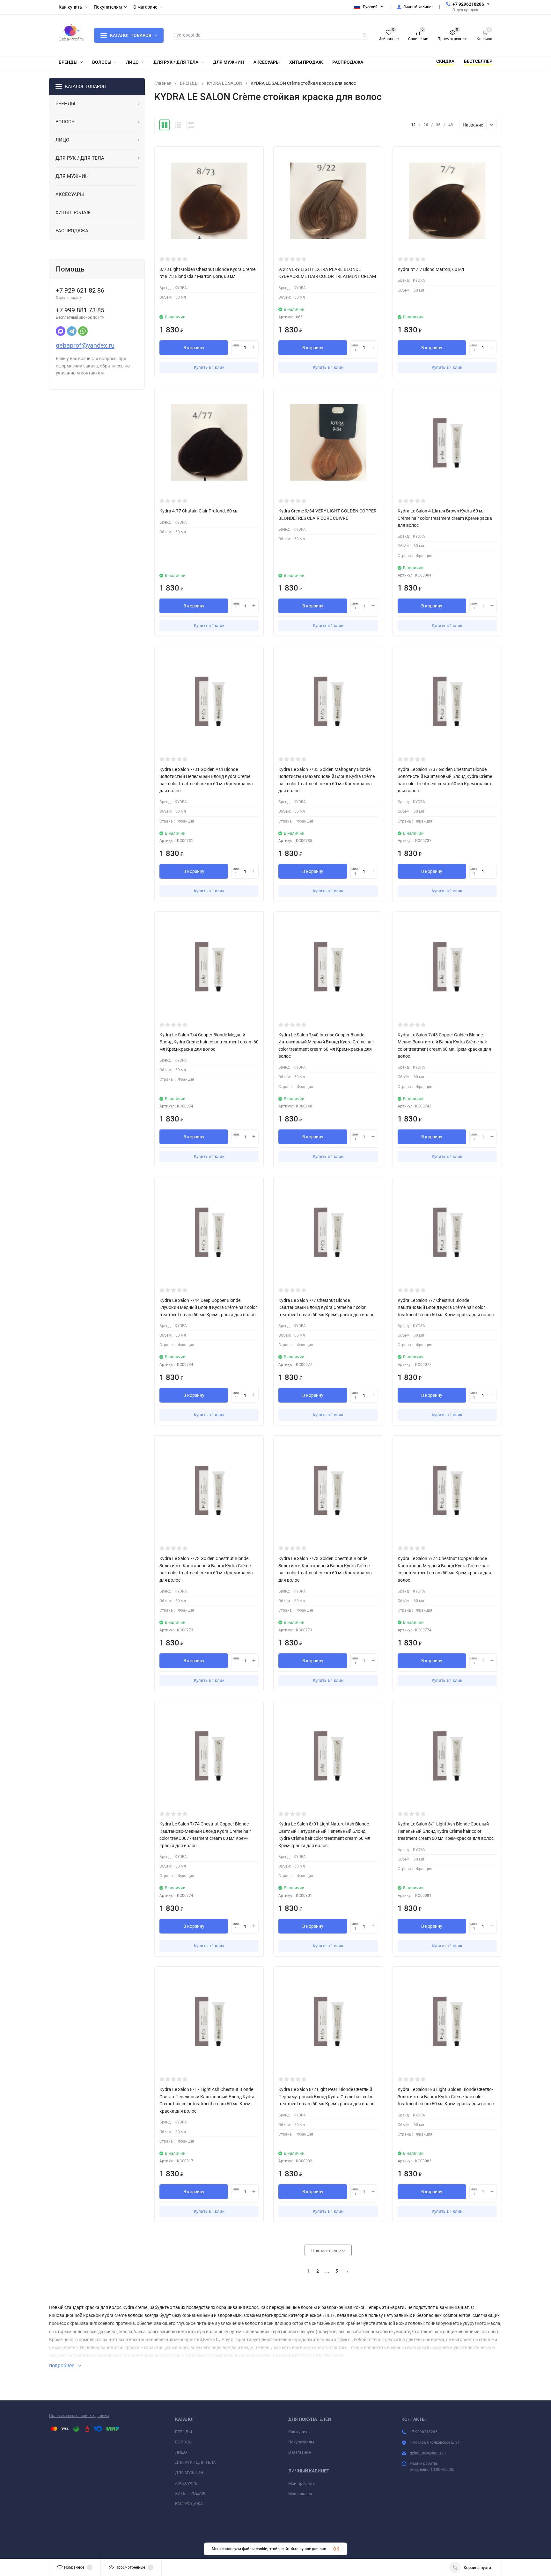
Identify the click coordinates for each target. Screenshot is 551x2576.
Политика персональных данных (79, 2416)
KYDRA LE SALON (225, 83)
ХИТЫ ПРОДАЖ (190, 2493)
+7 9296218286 (468, 4)
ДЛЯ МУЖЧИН (189, 2473)
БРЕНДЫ (189, 83)
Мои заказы (300, 2494)
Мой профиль (301, 2483)
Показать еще (327, 2251)
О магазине (300, 2452)
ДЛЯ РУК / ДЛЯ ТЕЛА (195, 2462)
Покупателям (301, 2442)
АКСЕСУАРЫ (187, 2483)
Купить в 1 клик (209, 367)
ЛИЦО (181, 2452)
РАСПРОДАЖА (189, 2503)
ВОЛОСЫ (184, 2442)
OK (336, 2549)
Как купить (299, 2432)
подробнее (62, 2366)
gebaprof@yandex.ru (85, 345)
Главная (163, 83)
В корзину (194, 348)
